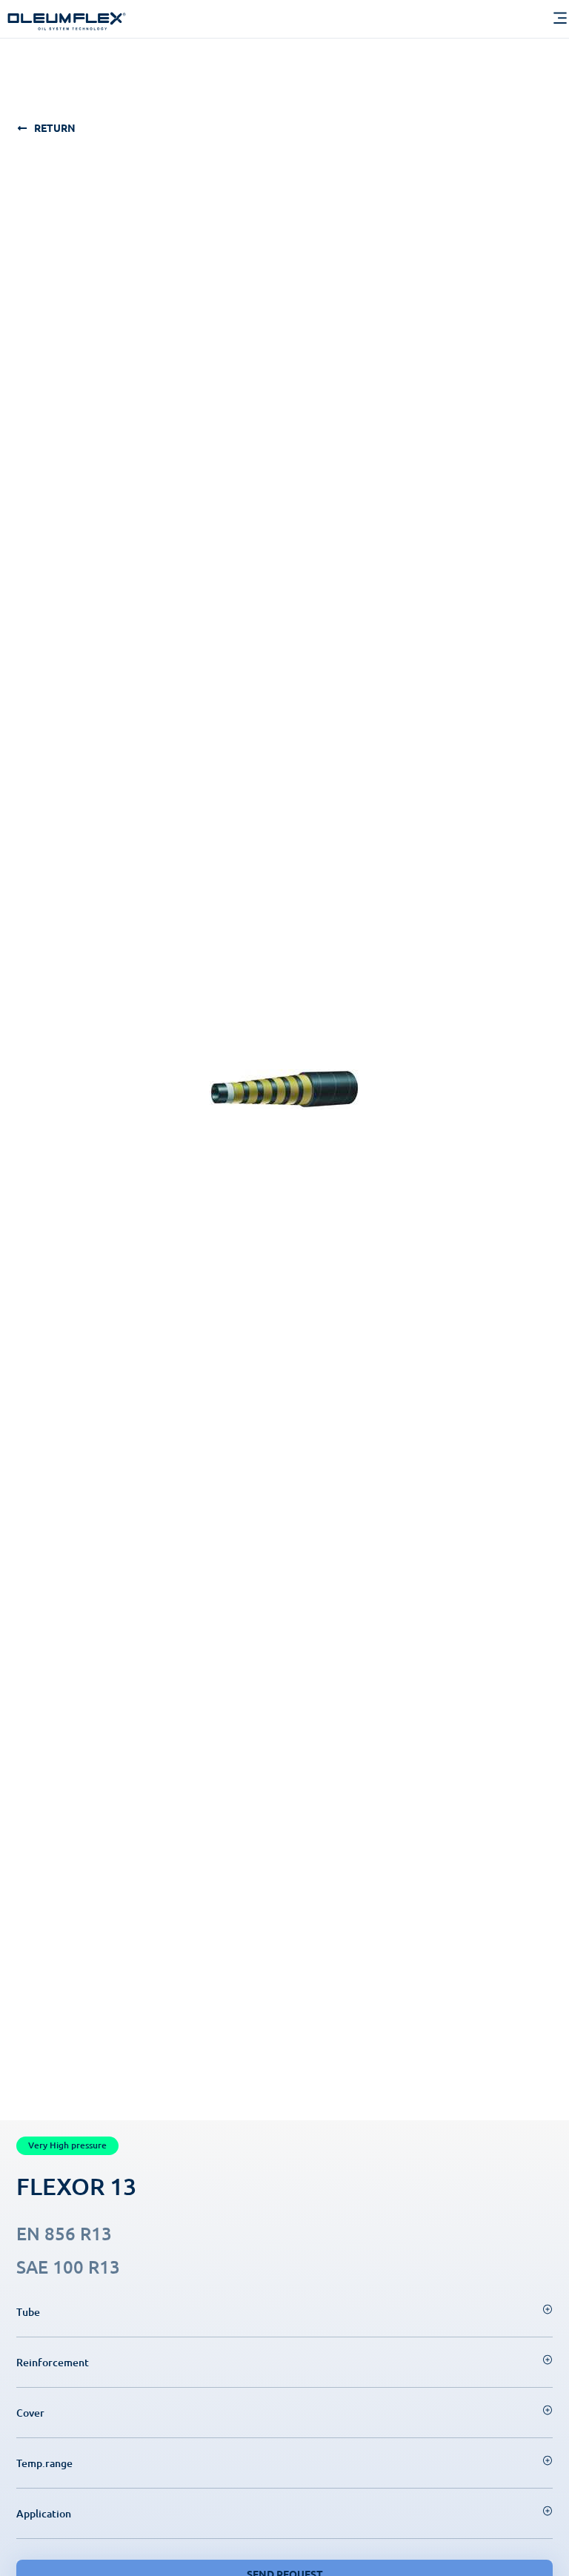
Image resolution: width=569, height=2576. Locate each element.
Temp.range (44, 2463)
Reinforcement (53, 2362)
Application (44, 2513)
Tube (28, 2312)
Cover (30, 2413)
